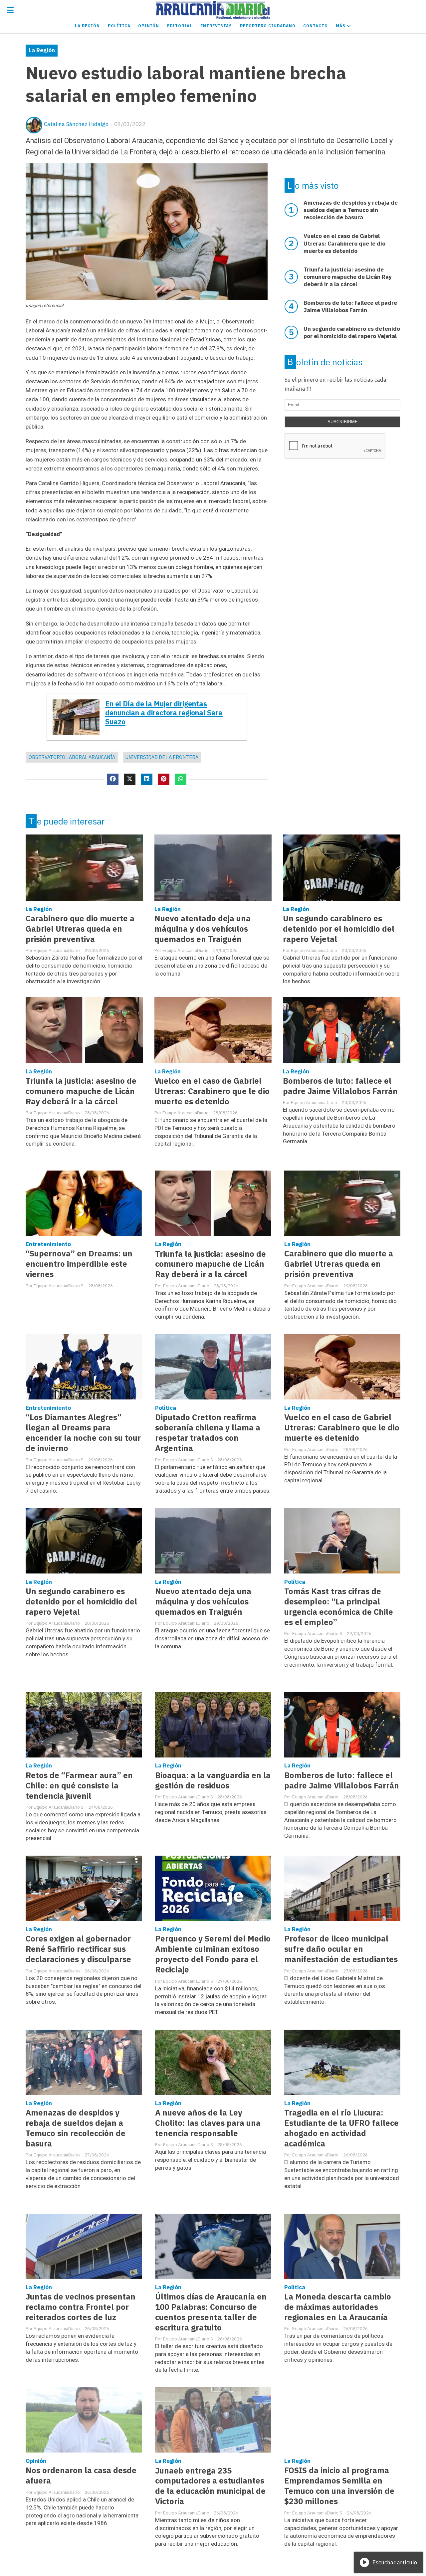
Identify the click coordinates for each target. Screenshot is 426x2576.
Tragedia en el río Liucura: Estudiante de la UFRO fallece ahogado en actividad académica (341, 2128)
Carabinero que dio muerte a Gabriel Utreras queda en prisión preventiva (80, 929)
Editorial (180, 26)
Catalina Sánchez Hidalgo (76, 124)
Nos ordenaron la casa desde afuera (81, 2476)
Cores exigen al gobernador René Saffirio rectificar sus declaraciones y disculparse (78, 1949)
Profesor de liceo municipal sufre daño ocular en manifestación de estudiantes (341, 1949)
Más (341, 26)
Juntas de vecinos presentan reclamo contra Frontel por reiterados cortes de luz (81, 2307)
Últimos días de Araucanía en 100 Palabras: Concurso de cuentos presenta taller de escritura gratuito (211, 2312)
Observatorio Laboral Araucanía (72, 757)
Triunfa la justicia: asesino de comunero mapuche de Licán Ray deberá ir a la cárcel (81, 1091)
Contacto (316, 26)
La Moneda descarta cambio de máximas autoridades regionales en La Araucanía (338, 2307)
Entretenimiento (48, 1244)
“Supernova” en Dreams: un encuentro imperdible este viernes (79, 1264)
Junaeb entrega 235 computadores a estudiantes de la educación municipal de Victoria (210, 2486)
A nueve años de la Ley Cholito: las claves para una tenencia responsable (208, 2123)
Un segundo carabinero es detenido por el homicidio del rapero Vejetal (339, 929)
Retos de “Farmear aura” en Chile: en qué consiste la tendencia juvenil (79, 1786)
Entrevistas (216, 26)
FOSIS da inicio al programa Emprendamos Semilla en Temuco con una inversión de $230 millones (339, 2486)
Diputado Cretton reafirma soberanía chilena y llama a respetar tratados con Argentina (208, 1433)
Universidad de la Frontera (162, 757)
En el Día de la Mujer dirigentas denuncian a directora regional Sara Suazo (164, 713)
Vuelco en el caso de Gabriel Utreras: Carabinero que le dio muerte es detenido (212, 1091)
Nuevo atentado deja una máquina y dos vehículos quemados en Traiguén (203, 929)
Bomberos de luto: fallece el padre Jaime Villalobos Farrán (340, 1086)
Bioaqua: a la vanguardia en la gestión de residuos (213, 1780)
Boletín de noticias (325, 362)
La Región (87, 26)
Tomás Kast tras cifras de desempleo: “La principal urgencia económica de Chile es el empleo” (339, 1607)
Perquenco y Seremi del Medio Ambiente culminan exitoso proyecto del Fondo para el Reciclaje (213, 1954)
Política (119, 26)
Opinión (149, 26)
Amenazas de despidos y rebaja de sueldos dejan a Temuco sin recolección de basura (76, 2128)
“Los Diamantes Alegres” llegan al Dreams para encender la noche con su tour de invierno (83, 1433)
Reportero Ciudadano (268, 26)
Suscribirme (343, 422)
